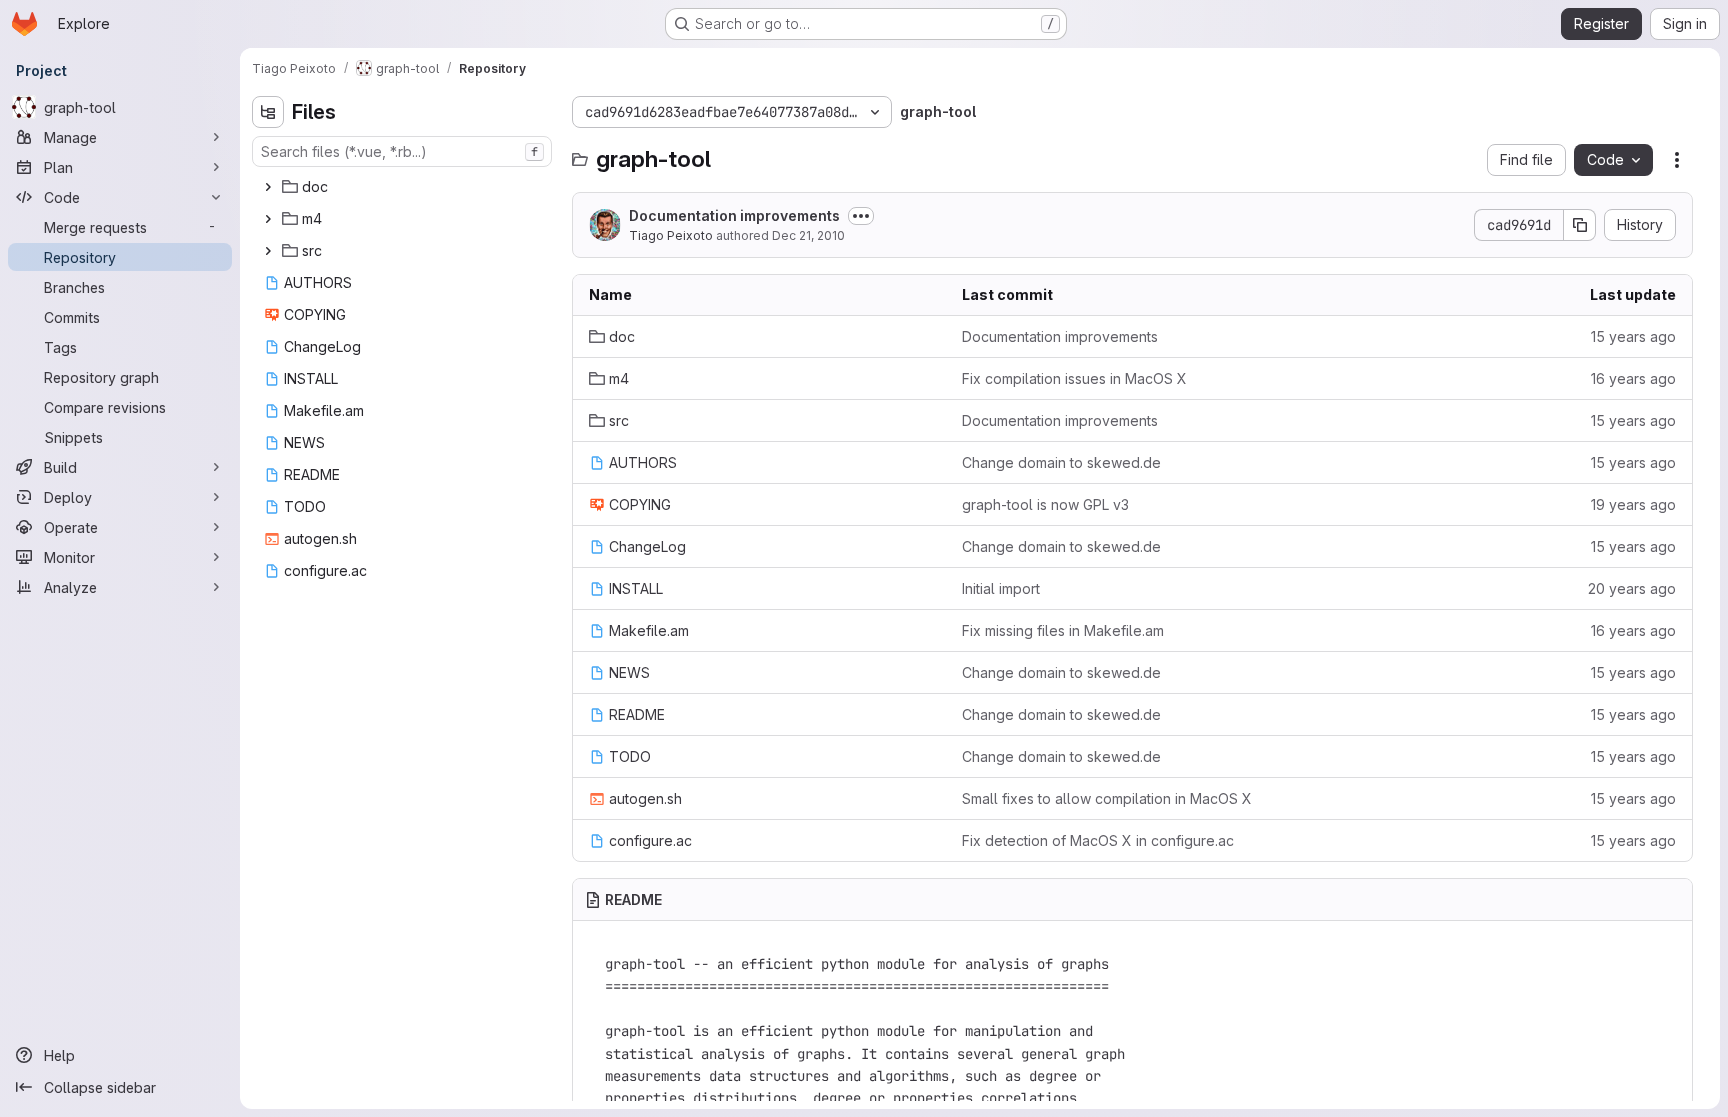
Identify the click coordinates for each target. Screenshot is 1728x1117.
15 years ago (1633, 336)
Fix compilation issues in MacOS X (1074, 378)
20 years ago (1632, 588)
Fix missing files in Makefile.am (1063, 630)
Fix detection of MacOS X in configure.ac (1098, 840)
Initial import (1001, 588)
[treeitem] (404, 187)
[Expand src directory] (268, 251)
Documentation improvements (734, 215)
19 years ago (1633, 504)
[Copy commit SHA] (1580, 225)
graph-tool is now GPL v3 (1045, 504)
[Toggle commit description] (861, 216)
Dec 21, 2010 (808, 235)
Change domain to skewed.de (1061, 462)
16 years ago (1633, 378)
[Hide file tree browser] (268, 112)
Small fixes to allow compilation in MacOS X (1107, 798)
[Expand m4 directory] (268, 219)
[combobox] (402, 151)
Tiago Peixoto (671, 235)
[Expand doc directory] (268, 187)
